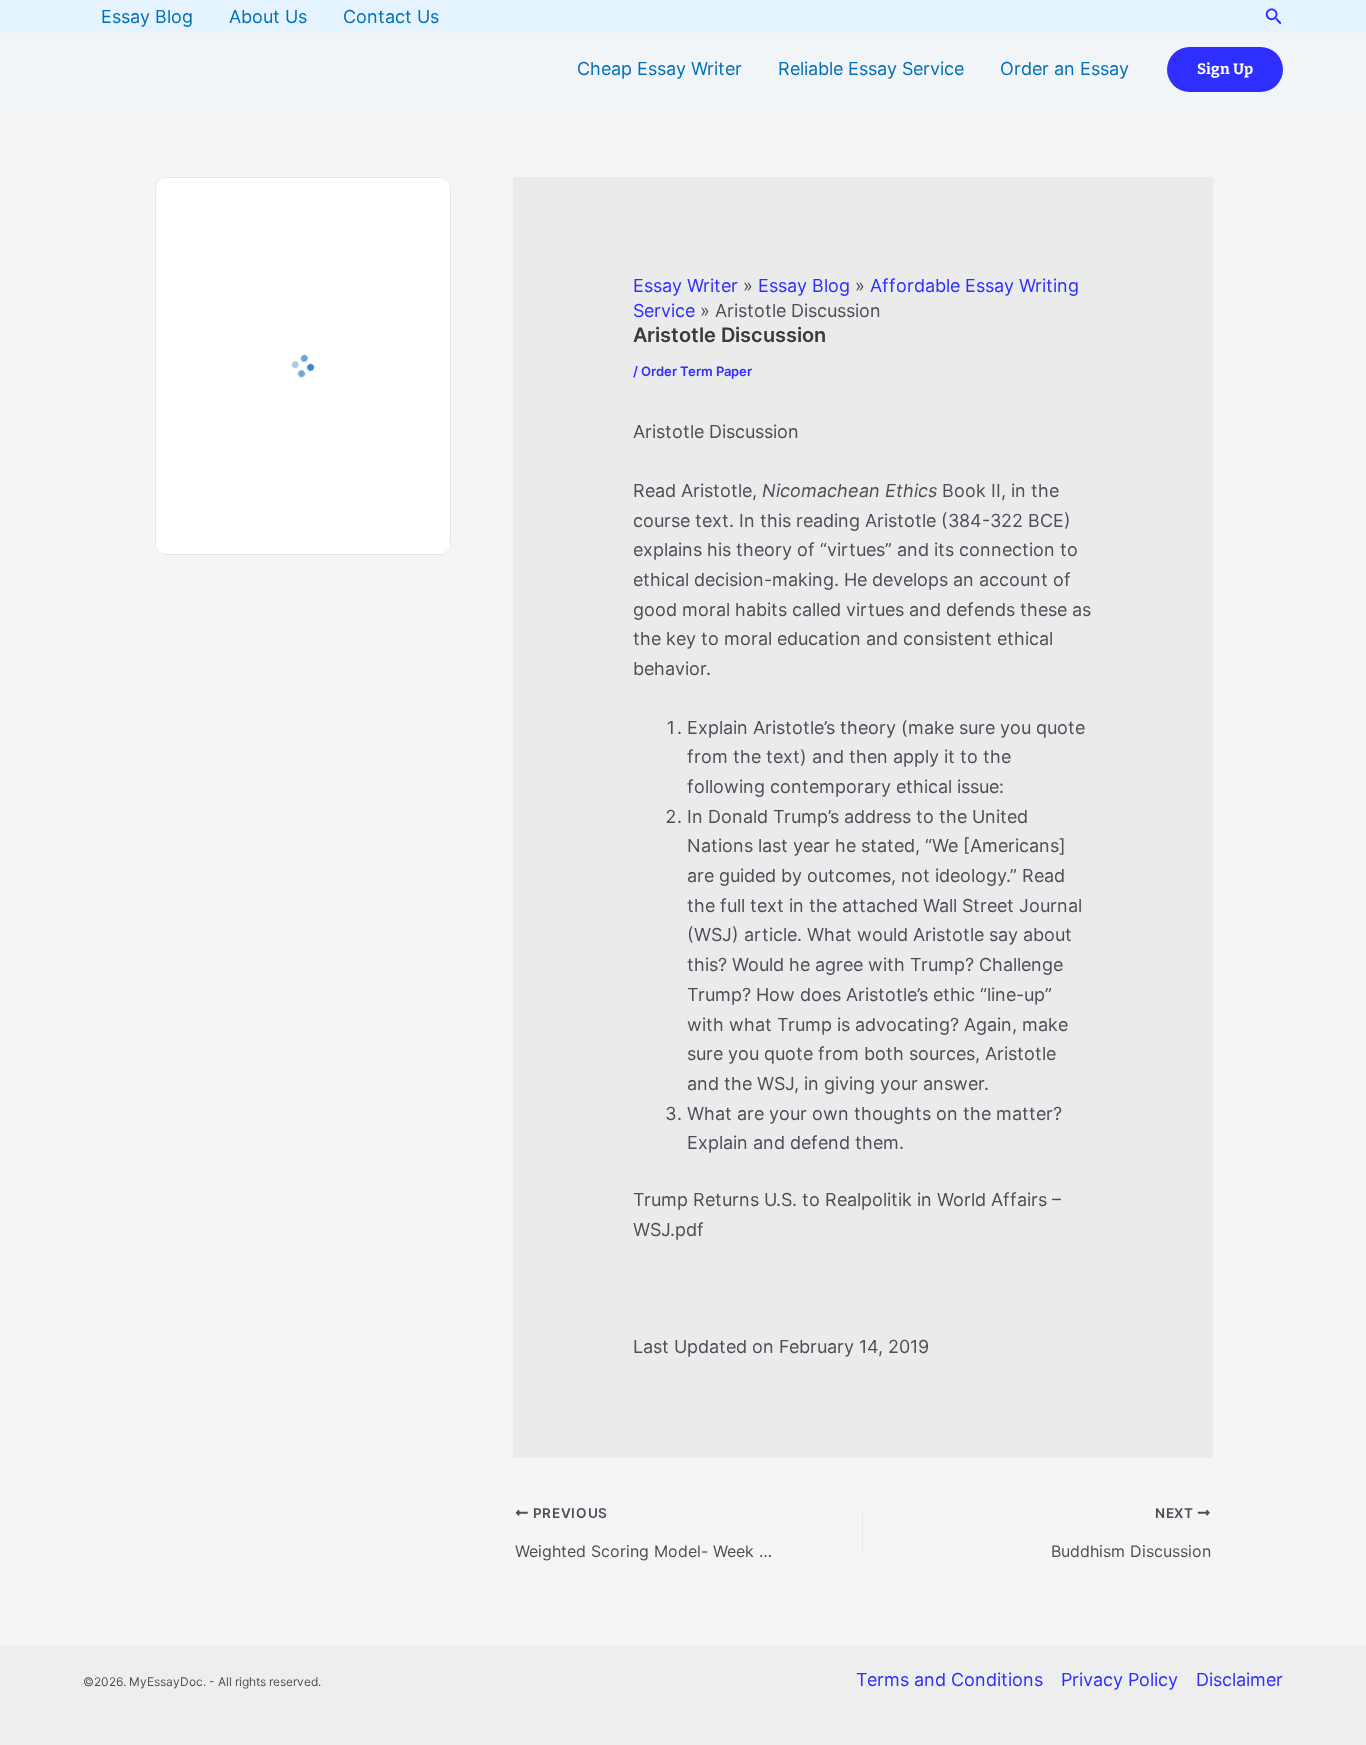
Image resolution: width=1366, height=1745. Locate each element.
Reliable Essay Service (871, 68)
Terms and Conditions (949, 1679)
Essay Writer (685, 285)
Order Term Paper (696, 371)
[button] (1274, 16)
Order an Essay (1064, 68)
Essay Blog (147, 16)
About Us (268, 16)
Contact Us (391, 16)
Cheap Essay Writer (659, 68)
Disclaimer (1239, 1679)
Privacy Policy (1119, 1679)
